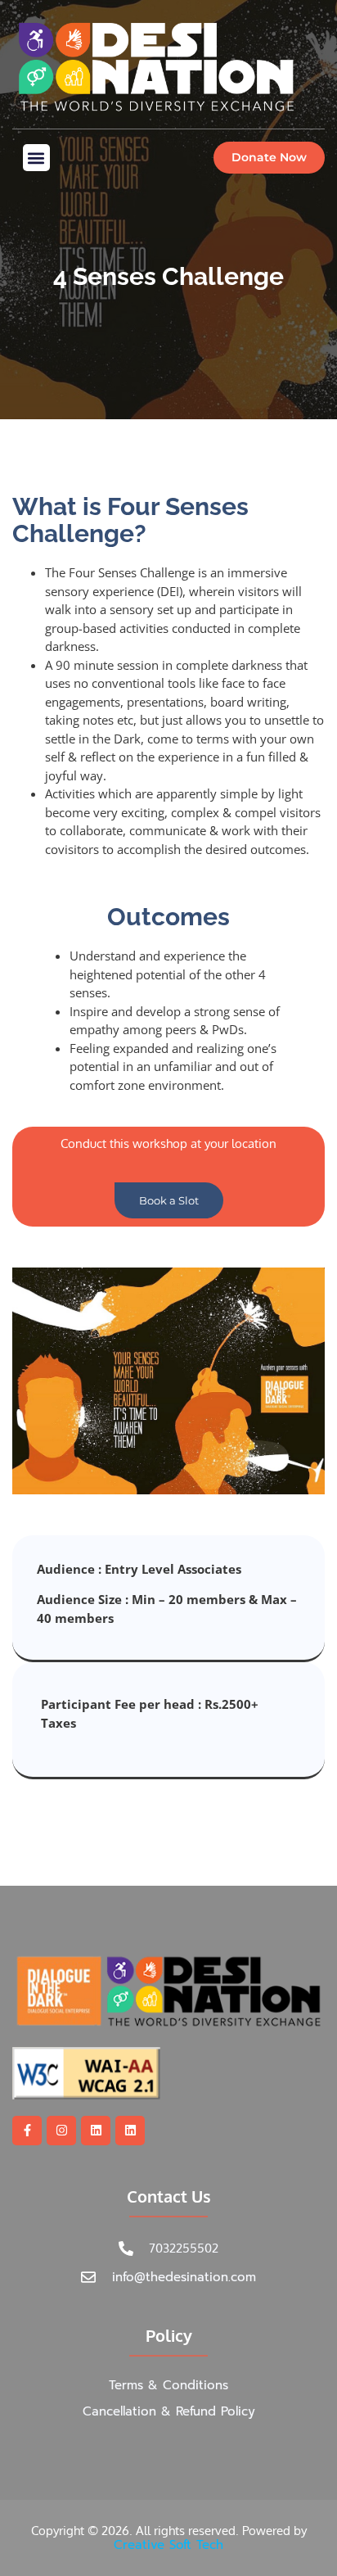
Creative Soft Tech (168, 2545)
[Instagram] (61, 2131)
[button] (36, 158)
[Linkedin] (96, 2131)
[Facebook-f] (27, 2131)
